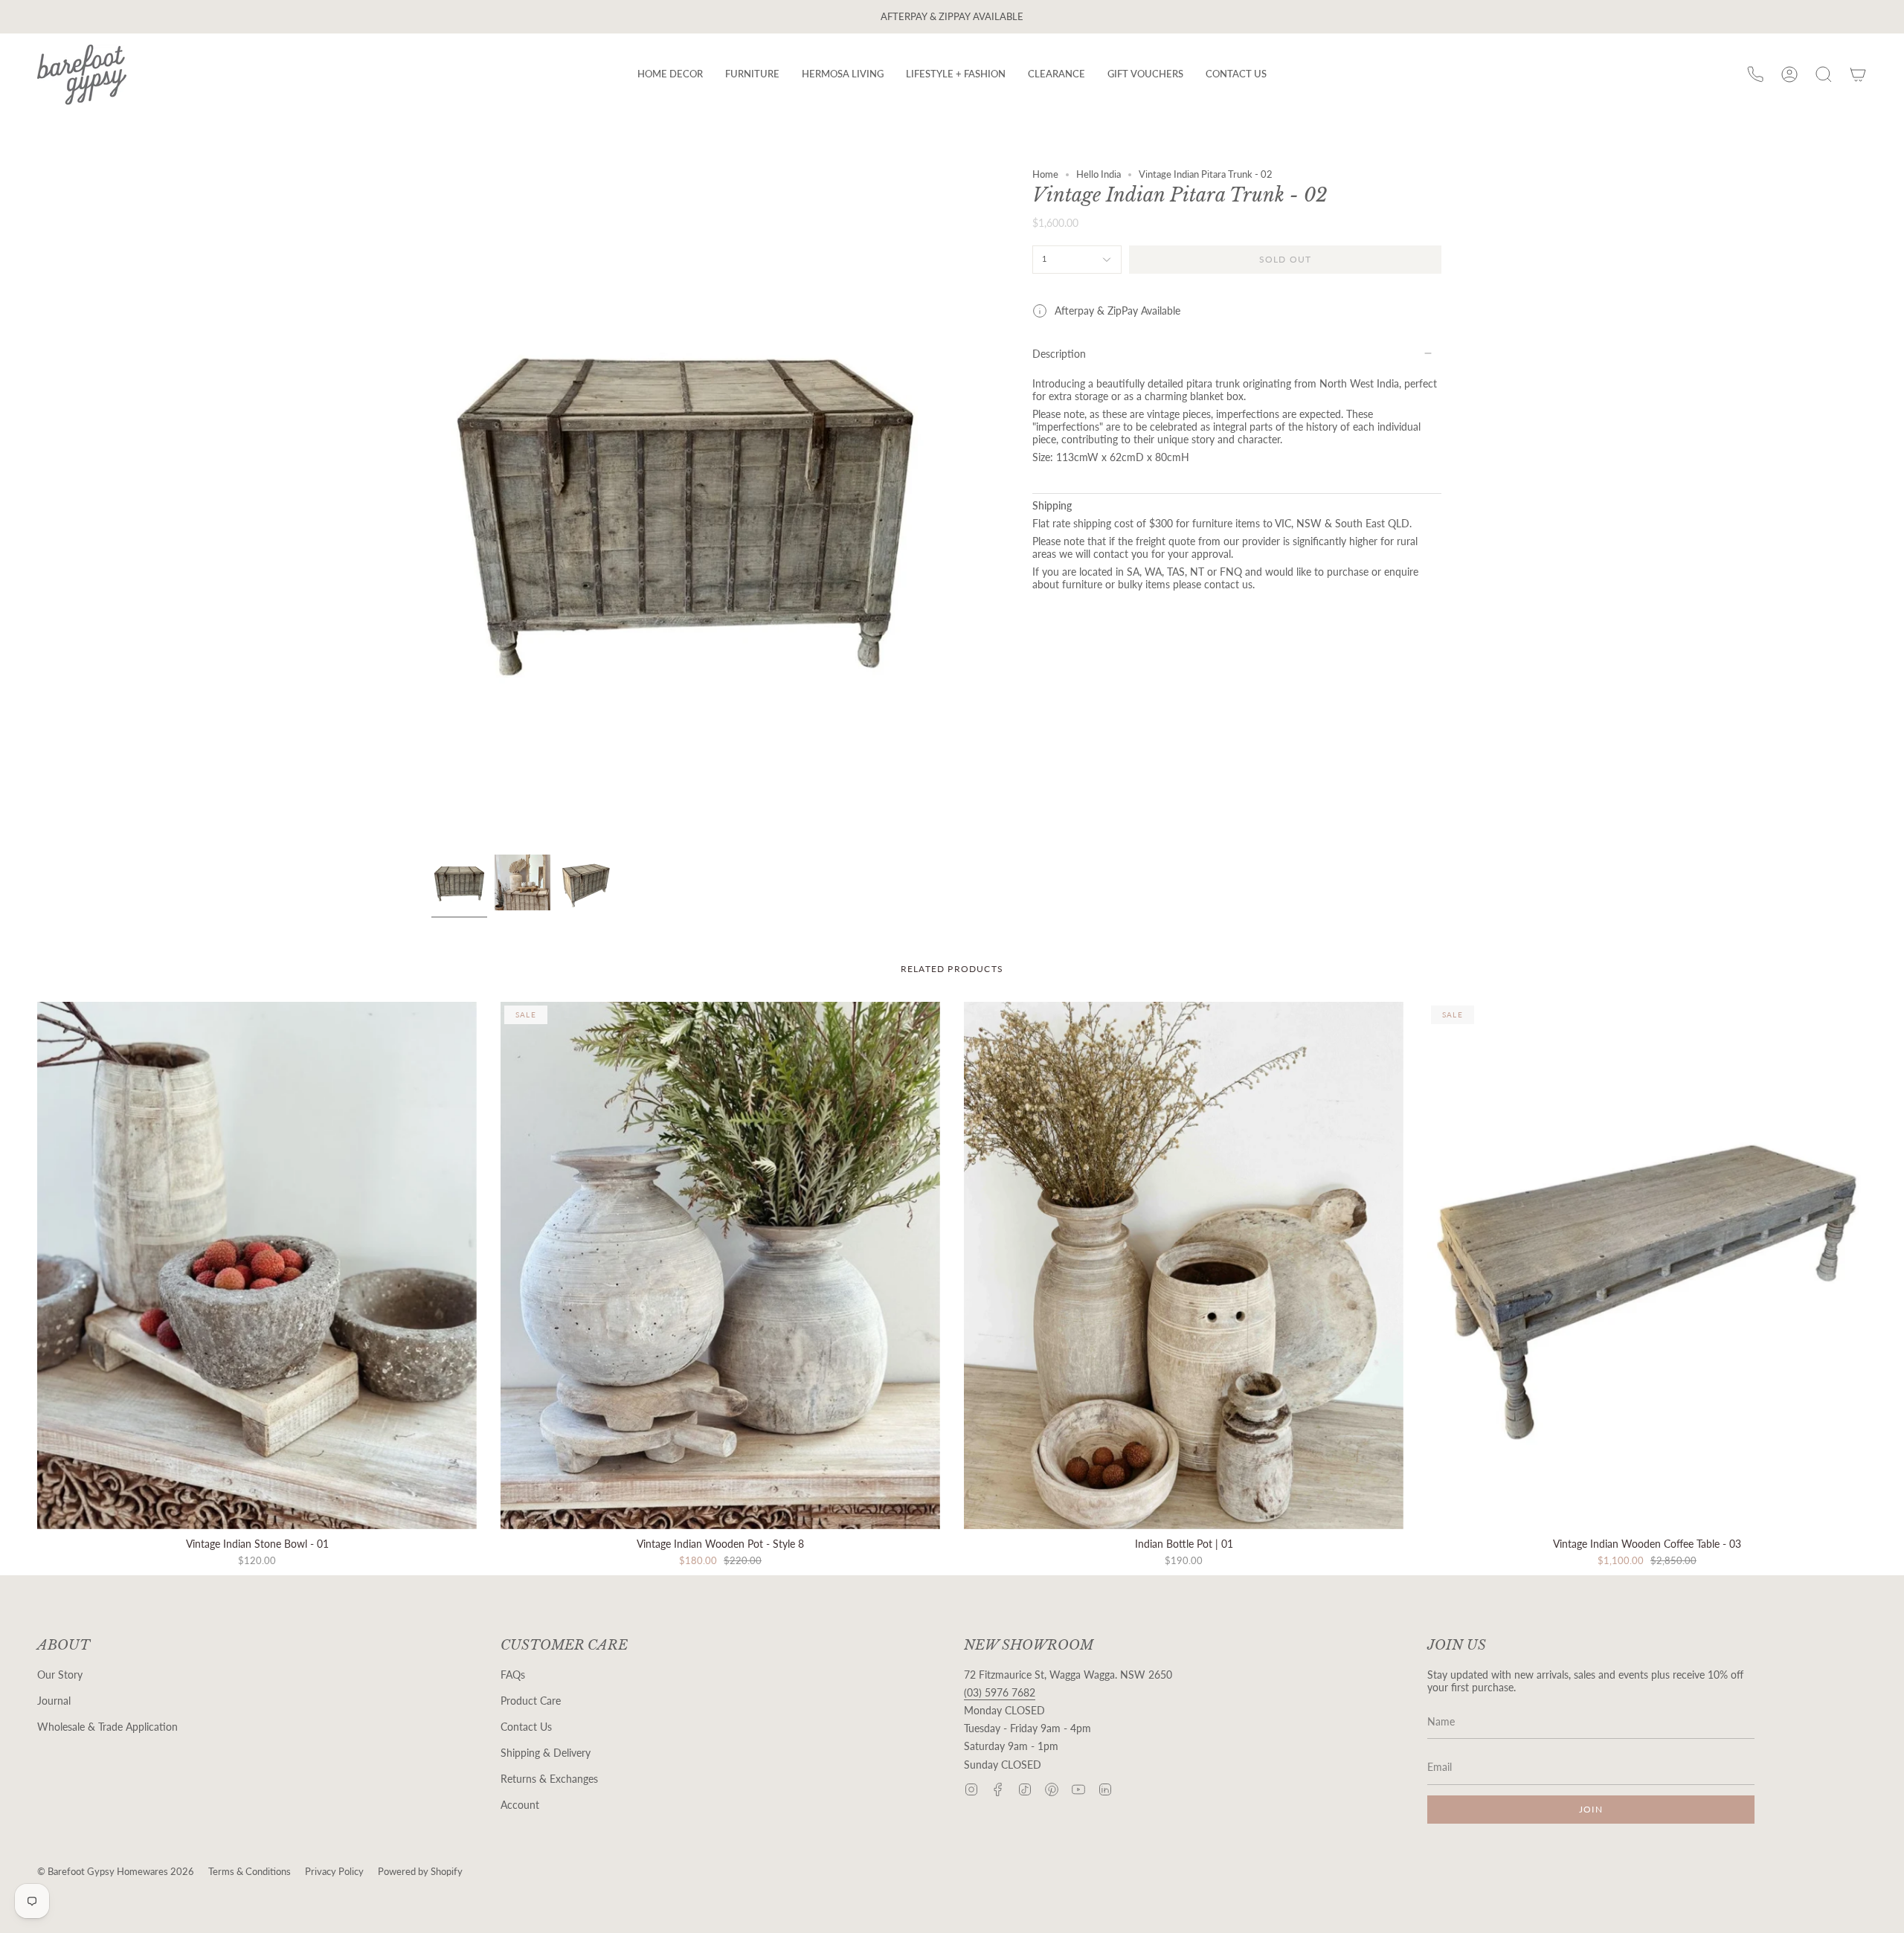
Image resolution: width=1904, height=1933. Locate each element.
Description (1059, 354)
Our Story (60, 1675)
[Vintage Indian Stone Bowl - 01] (257, 1265)
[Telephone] (1755, 75)
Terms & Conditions (250, 1872)
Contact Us (526, 1727)
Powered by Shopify (420, 1872)
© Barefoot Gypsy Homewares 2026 (116, 1872)
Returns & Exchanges (549, 1779)
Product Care (531, 1701)
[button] (670, 75)
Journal (54, 1701)
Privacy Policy (334, 1872)
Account (520, 1805)
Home (1045, 174)
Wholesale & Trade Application (107, 1727)
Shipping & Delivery (546, 1753)
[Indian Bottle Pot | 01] (1184, 1265)
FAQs (513, 1675)
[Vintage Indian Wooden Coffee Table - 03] (1647, 1265)
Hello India (1099, 174)
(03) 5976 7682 (1000, 1692)
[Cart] (1858, 75)
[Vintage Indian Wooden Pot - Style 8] (720, 1265)
